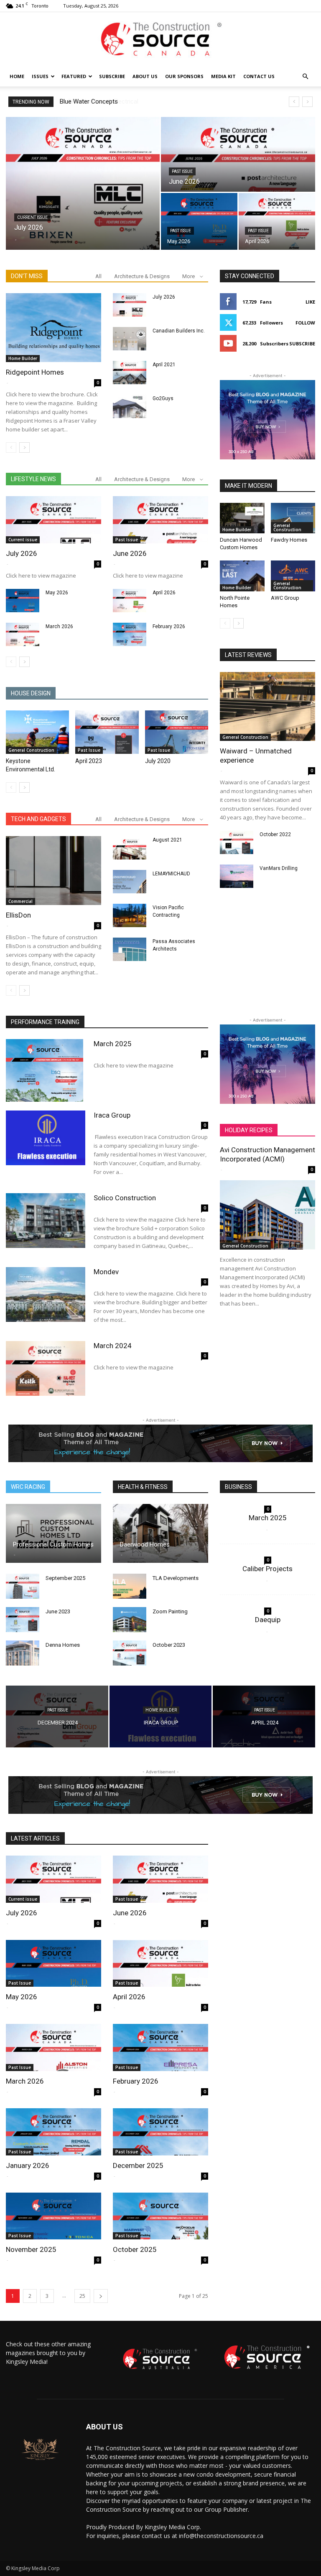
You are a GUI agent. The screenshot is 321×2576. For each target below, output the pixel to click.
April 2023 (89, 761)
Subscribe (112, 76)
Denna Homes (63, 1645)
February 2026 (169, 626)
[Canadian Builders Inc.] (130, 339)
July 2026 (164, 297)
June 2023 (58, 1611)
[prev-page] (11, 448)
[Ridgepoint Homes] (53, 328)
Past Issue (182, 171)
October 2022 (275, 834)
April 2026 (164, 593)
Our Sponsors (184, 76)
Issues (40, 76)
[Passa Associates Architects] (130, 949)
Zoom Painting (170, 1611)
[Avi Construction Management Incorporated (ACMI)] (267, 1215)
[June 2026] (238, 155)
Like (310, 302)
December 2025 (138, 2165)
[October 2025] (160, 2216)
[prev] (294, 102)
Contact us (259, 76)
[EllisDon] (53, 871)
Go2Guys (163, 398)
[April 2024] (264, 1717)
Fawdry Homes (289, 540)
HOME (17, 76)
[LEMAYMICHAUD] (130, 882)
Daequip (268, 1620)
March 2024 (113, 1346)
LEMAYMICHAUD (171, 874)
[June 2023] (23, 1620)
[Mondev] (46, 1294)
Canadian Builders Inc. (179, 331)
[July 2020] (177, 732)
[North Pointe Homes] (242, 576)
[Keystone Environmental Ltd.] (37, 732)
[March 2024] (46, 1368)
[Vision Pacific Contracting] (130, 915)
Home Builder (23, 358)
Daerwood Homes (145, 1544)
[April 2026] (277, 222)
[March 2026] (23, 634)
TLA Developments (176, 1578)
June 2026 (130, 553)
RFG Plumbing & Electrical (95, 101)
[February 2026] (130, 634)
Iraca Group (112, 1115)
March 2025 (113, 1044)
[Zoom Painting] (130, 1620)
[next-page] (24, 448)
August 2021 (167, 840)
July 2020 (158, 761)
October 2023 (169, 1645)
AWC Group (285, 598)
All (98, 276)
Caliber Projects (267, 1569)
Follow (305, 323)
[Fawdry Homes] (293, 518)
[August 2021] (130, 848)
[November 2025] (53, 2216)
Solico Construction (125, 1198)
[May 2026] (199, 222)
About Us (145, 76)
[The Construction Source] (160, 40)
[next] (307, 102)
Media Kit (223, 76)
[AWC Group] (293, 576)
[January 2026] (53, 2132)
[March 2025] (46, 1070)
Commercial (20, 901)
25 (82, 2296)
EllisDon (18, 915)
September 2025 (65, 1578)
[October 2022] (237, 842)
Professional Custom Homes (53, 1544)
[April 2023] (107, 732)
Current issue (32, 217)
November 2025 (31, 2249)
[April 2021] (130, 373)
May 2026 (57, 593)
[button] (305, 77)
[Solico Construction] (46, 1221)
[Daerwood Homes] (160, 1533)
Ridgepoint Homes (35, 372)
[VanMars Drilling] (237, 876)
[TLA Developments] (130, 1586)
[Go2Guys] (130, 406)
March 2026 (59, 626)
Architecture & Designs (142, 276)
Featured (74, 76)
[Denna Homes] (23, 1653)
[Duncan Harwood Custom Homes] (242, 518)
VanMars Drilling (279, 868)
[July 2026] (83, 183)
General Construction (31, 750)
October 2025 (135, 2249)
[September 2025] (23, 1586)
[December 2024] (57, 1717)
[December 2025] (160, 2132)
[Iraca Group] (46, 1138)
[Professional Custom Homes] (53, 1533)
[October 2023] (130, 1653)
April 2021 (164, 365)
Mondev (106, 1272)
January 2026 (28, 2165)
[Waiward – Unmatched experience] (267, 706)
